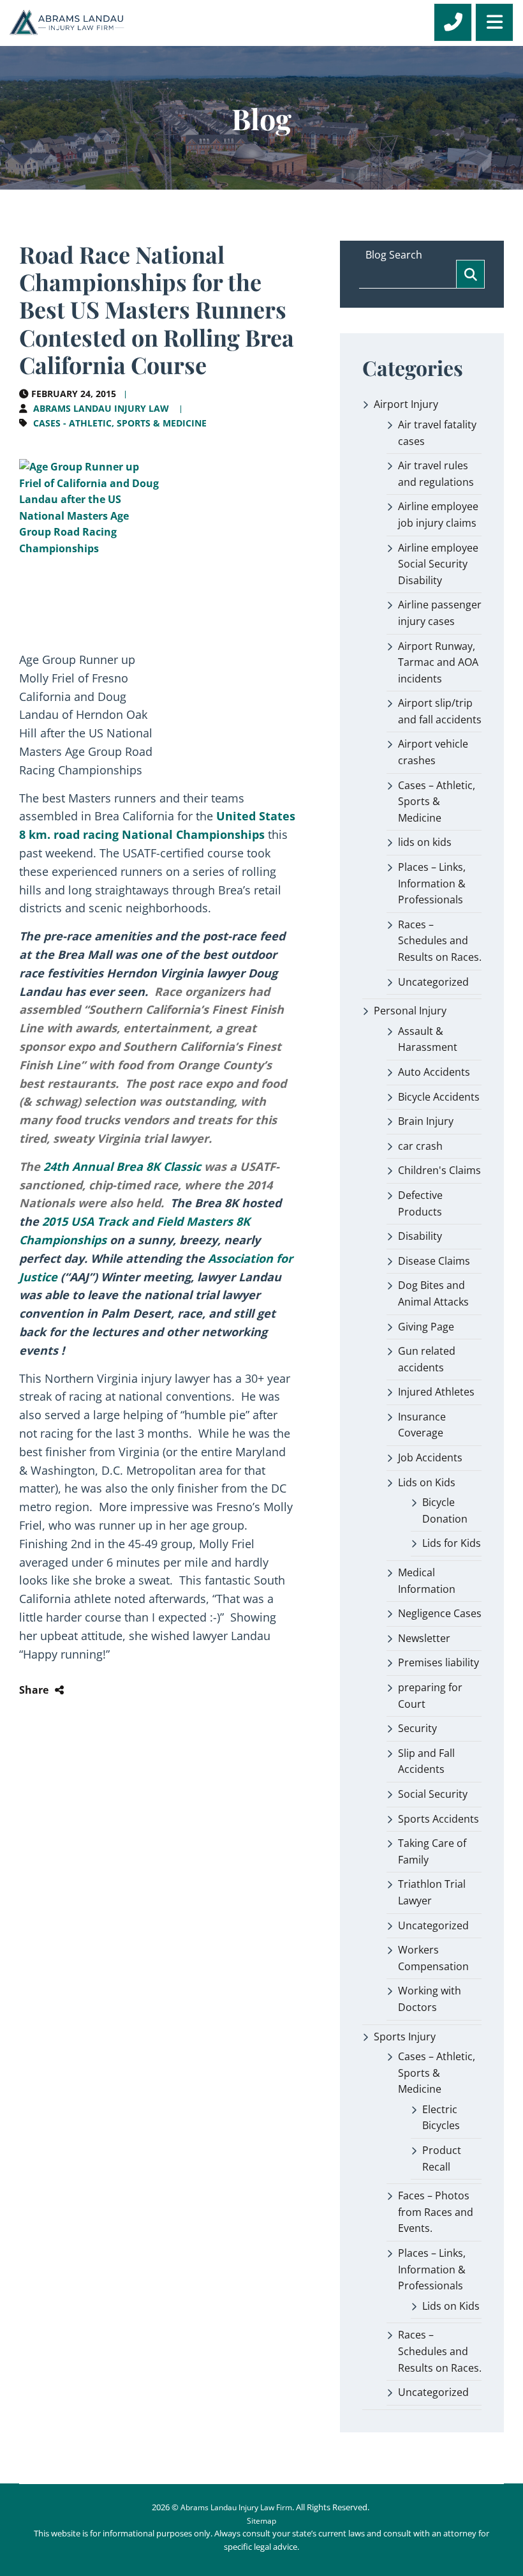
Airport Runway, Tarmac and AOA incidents (438, 662)
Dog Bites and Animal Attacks (433, 1293)
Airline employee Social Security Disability (438, 564)
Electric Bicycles (441, 2118)
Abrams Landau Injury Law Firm (236, 2507)
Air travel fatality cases (437, 433)
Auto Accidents (434, 1072)
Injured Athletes (436, 1392)
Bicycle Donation (445, 1510)
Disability (420, 1236)
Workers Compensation (433, 1958)
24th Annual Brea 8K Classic (122, 1166)
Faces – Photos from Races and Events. (436, 2212)
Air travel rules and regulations (436, 474)
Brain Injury (426, 1121)
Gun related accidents (427, 1359)
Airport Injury (406, 404)
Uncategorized (433, 982)
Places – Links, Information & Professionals (432, 883)
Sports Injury (405, 2037)
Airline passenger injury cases (440, 613)
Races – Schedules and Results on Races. (440, 941)
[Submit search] (470, 274)
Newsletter (424, 1638)
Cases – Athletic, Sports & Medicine (437, 802)
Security (417, 1728)
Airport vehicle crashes (433, 752)
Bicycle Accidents (439, 1097)
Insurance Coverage (422, 1425)
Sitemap (261, 2521)
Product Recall (442, 2158)
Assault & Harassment (428, 1039)
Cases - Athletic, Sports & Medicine (120, 423)
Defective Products (420, 1203)
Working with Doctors (430, 1999)
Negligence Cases (440, 1613)
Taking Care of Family (432, 1851)
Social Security (433, 1794)
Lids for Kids (452, 1543)
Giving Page (426, 1327)
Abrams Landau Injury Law (101, 408)
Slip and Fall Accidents (426, 1761)
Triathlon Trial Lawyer (432, 1892)
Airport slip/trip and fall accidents (440, 711)
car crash (420, 1146)
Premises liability (438, 1662)
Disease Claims (434, 1261)
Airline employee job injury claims (438, 515)
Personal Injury (410, 1011)
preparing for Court (430, 1696)
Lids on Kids (427, 1482)
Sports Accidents (438, 1819)
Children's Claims (439, 1170)
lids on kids (425, 842)
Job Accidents (430, 1457)
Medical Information (427, 1581)
